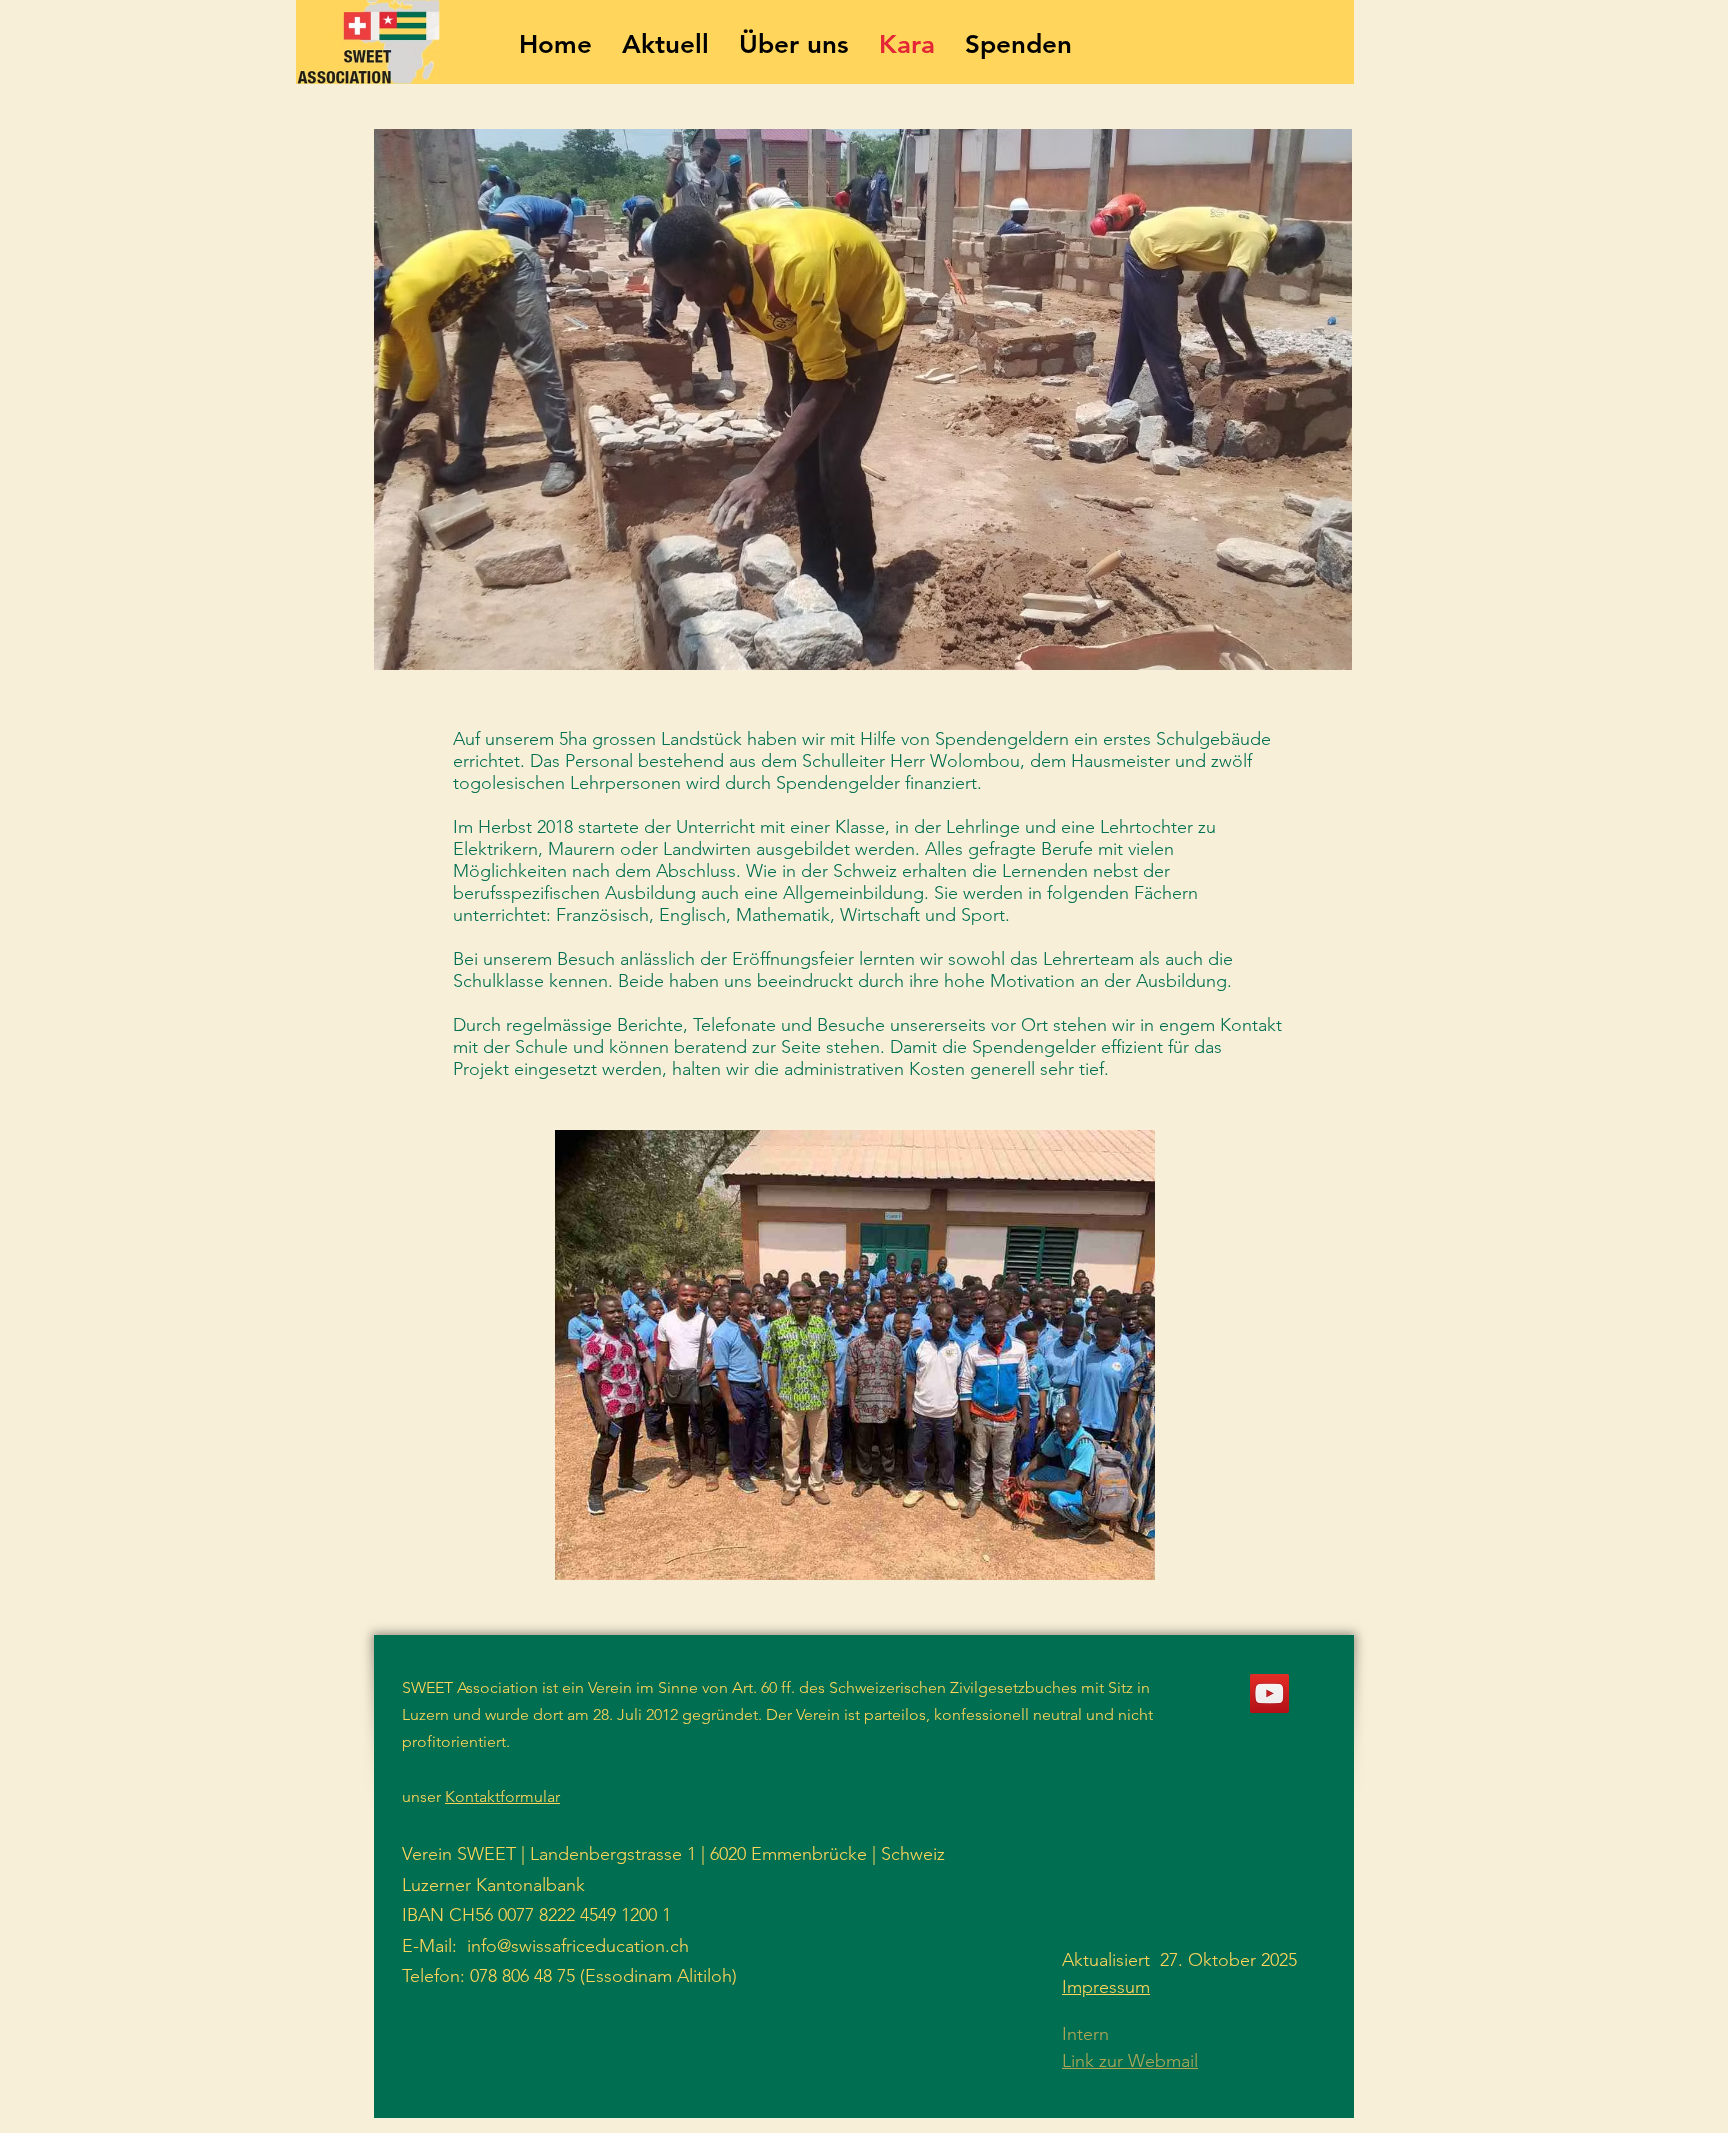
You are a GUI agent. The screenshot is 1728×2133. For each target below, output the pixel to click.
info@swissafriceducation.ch (578, 1946)
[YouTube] (1269, 1693)
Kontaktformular (502, 1796)
